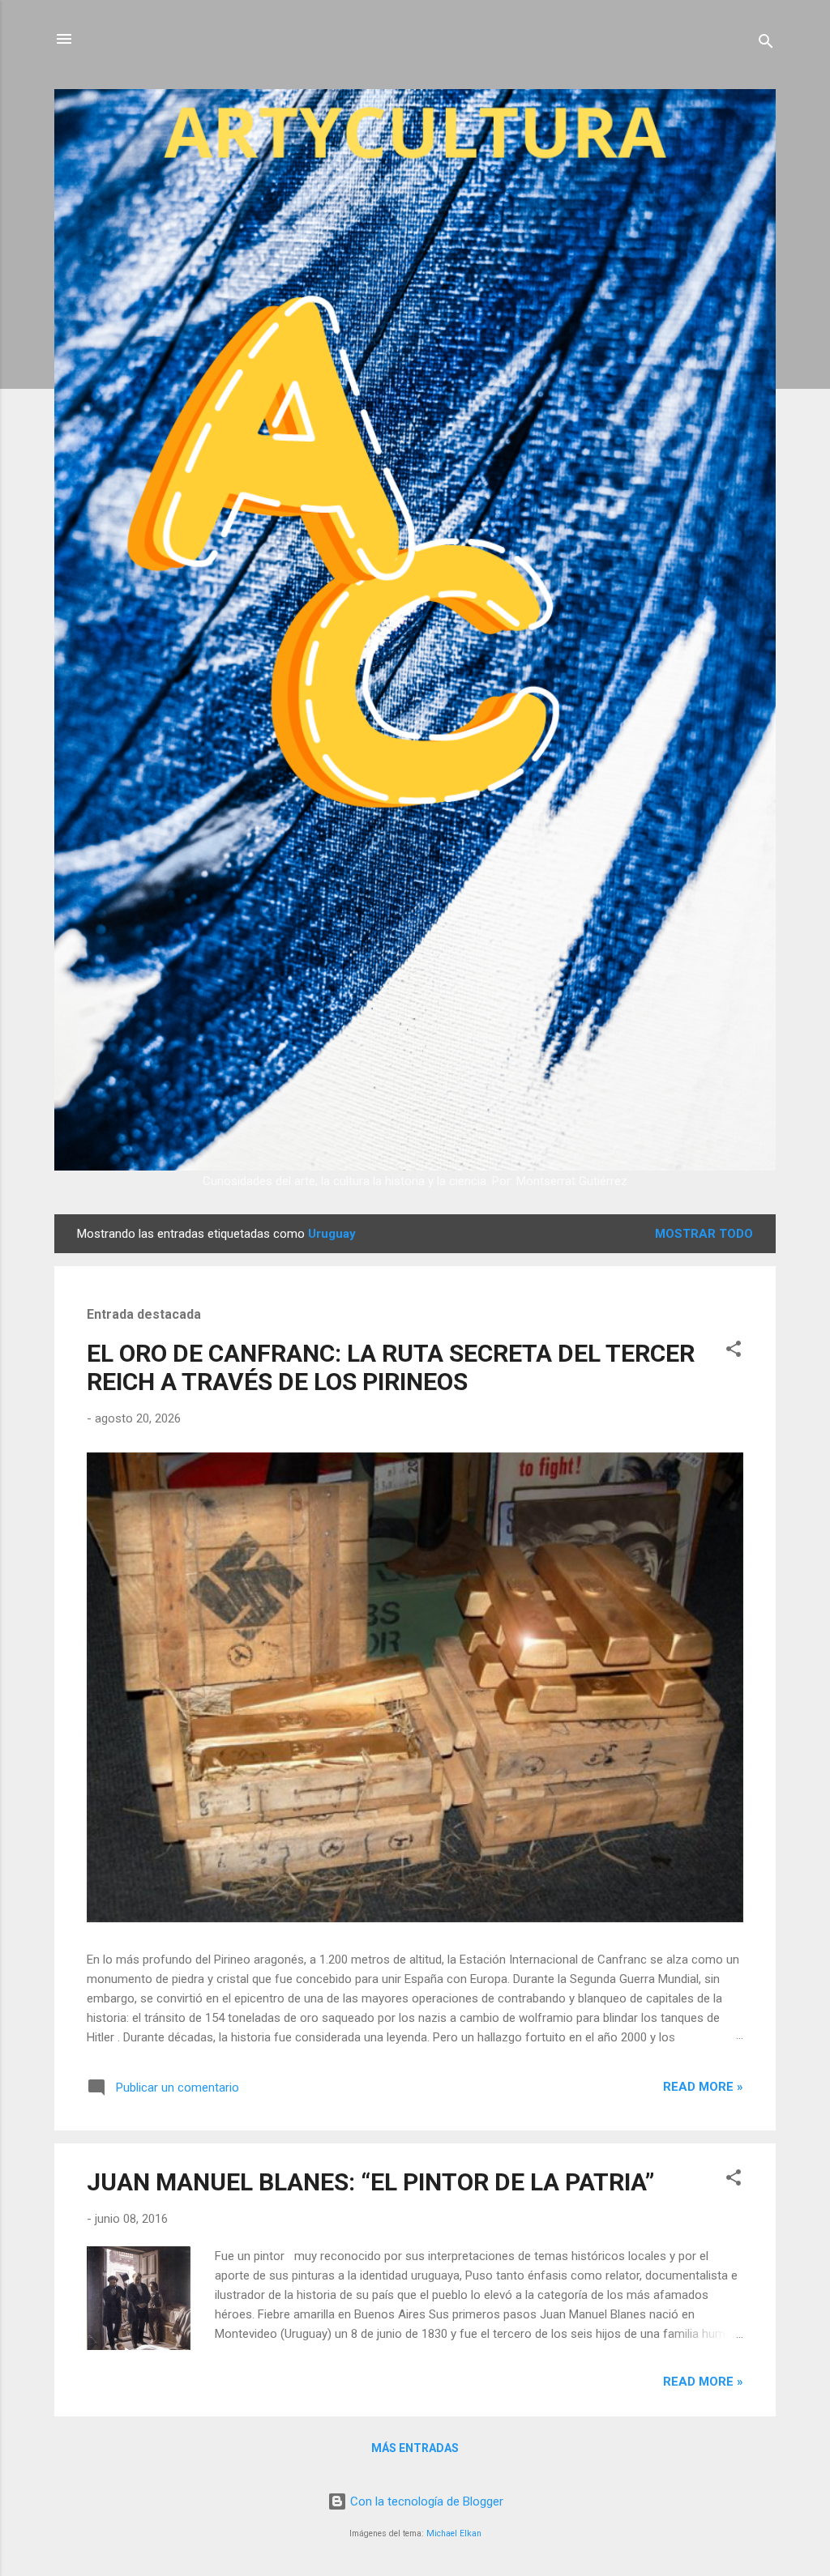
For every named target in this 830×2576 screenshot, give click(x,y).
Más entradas (415, 2448)
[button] (734, 1352)
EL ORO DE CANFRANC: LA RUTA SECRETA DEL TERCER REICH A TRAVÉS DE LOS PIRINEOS (391, 1367)
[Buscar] (766, 44)
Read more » (703, 2087)
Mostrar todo (704, 1234)
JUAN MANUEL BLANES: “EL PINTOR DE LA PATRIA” (370, 2182)
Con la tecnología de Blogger (425, 2501)
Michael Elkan (454, 2533)
